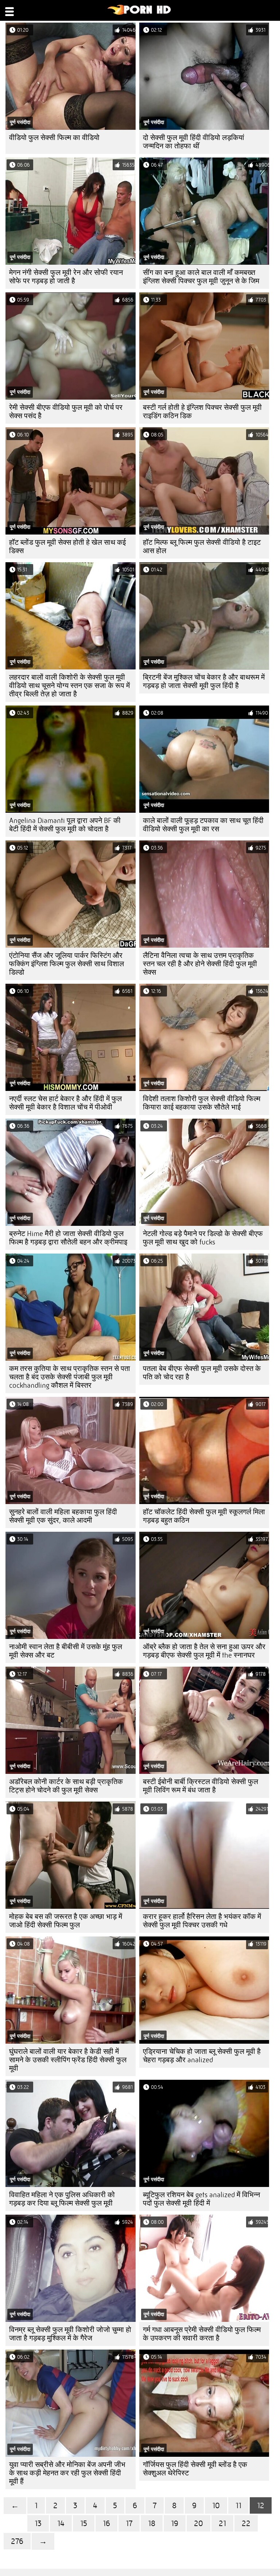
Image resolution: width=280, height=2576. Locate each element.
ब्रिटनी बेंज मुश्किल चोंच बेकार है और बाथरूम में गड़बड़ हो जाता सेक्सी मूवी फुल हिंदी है (204, 681)
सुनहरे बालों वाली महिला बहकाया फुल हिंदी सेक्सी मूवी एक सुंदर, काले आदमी (63, 1516)
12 (261, 2505)
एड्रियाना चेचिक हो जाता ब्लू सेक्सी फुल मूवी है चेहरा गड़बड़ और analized (202, 2056)
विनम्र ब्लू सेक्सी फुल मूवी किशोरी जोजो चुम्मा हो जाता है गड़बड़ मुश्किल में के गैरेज (70, 2334)
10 (216, 2505)
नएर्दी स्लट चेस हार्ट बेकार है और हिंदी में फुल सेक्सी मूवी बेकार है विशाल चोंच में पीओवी (65, 1103)
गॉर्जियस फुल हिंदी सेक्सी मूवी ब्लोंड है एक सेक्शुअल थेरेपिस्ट (195, 2469)
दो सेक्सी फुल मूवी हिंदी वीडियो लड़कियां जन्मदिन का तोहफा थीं (194, 142)
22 (246, 2523)
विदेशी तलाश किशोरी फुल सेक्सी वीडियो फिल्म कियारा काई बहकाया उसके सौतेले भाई (202, 1103)
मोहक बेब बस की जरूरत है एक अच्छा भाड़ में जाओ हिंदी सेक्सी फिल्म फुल (66, 1921)
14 (61, 2523)
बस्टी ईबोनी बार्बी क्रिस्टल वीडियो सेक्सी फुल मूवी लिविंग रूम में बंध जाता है (201, 1786)
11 (238, 2505)
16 (106, 2523)
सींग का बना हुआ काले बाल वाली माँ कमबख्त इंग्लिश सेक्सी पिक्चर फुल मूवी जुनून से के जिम (201, 277)
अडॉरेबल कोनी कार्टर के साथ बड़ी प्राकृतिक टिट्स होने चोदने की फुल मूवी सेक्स (66, 1786)
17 (129, 2523)
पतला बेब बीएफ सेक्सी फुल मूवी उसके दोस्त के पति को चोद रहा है (202, 1373)
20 (199, 2523)
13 (38, 2523)
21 (222, 2523)
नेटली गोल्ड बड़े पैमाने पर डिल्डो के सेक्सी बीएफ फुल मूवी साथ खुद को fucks (203, 1238)
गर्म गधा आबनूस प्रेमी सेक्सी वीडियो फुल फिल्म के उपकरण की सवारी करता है (202, 2334)
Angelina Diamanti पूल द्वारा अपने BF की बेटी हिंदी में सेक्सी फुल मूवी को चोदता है (65, 825)
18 (152, 2523)
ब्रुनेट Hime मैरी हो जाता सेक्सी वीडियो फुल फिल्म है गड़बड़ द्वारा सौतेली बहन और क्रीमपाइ (68, 1238)
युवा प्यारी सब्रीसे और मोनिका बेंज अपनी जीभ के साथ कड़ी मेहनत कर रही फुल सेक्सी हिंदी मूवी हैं (67, 2473)
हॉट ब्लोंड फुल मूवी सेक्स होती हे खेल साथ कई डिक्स (67, 547)
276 (17, 2541)
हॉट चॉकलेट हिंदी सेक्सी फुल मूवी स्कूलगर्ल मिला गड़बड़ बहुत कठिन (204, 1516)
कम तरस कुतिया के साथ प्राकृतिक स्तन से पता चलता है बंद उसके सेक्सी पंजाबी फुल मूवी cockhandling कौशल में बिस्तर (70, 1377)
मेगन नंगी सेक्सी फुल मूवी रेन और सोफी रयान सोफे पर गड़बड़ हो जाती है (66, 277)
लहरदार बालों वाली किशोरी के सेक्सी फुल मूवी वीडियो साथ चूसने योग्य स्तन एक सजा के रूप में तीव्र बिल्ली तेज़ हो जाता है (69, 686)
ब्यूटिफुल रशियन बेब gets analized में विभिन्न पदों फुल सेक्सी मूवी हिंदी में (201, 2199)
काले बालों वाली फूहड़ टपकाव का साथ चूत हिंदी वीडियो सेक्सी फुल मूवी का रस (203, 825)
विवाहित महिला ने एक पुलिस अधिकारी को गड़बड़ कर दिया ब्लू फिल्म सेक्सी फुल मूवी (62, 2199)
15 (84, 2523)
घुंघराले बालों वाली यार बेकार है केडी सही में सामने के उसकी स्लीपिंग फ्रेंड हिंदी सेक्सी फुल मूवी (68, 2060)
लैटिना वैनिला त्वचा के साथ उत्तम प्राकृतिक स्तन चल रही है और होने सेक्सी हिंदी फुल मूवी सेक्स (200, 964)
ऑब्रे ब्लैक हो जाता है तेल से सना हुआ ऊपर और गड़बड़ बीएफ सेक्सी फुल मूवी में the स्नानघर (204, 1651)
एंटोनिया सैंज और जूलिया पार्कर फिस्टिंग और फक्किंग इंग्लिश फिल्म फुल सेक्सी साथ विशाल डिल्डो (67, 964)
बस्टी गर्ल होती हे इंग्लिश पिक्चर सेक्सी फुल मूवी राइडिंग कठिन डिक (202, 412)
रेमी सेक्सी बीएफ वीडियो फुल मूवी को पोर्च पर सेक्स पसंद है (66, 412)
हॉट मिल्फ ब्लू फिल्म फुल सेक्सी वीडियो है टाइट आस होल (202, 547)
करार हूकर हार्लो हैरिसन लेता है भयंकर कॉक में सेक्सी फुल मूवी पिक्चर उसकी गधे (202, 1921)
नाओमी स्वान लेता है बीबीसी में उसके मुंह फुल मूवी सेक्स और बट (66, 1651)
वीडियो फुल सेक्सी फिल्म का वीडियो (54, 138)
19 (175, 2523)
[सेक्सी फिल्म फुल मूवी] (139, 13)
